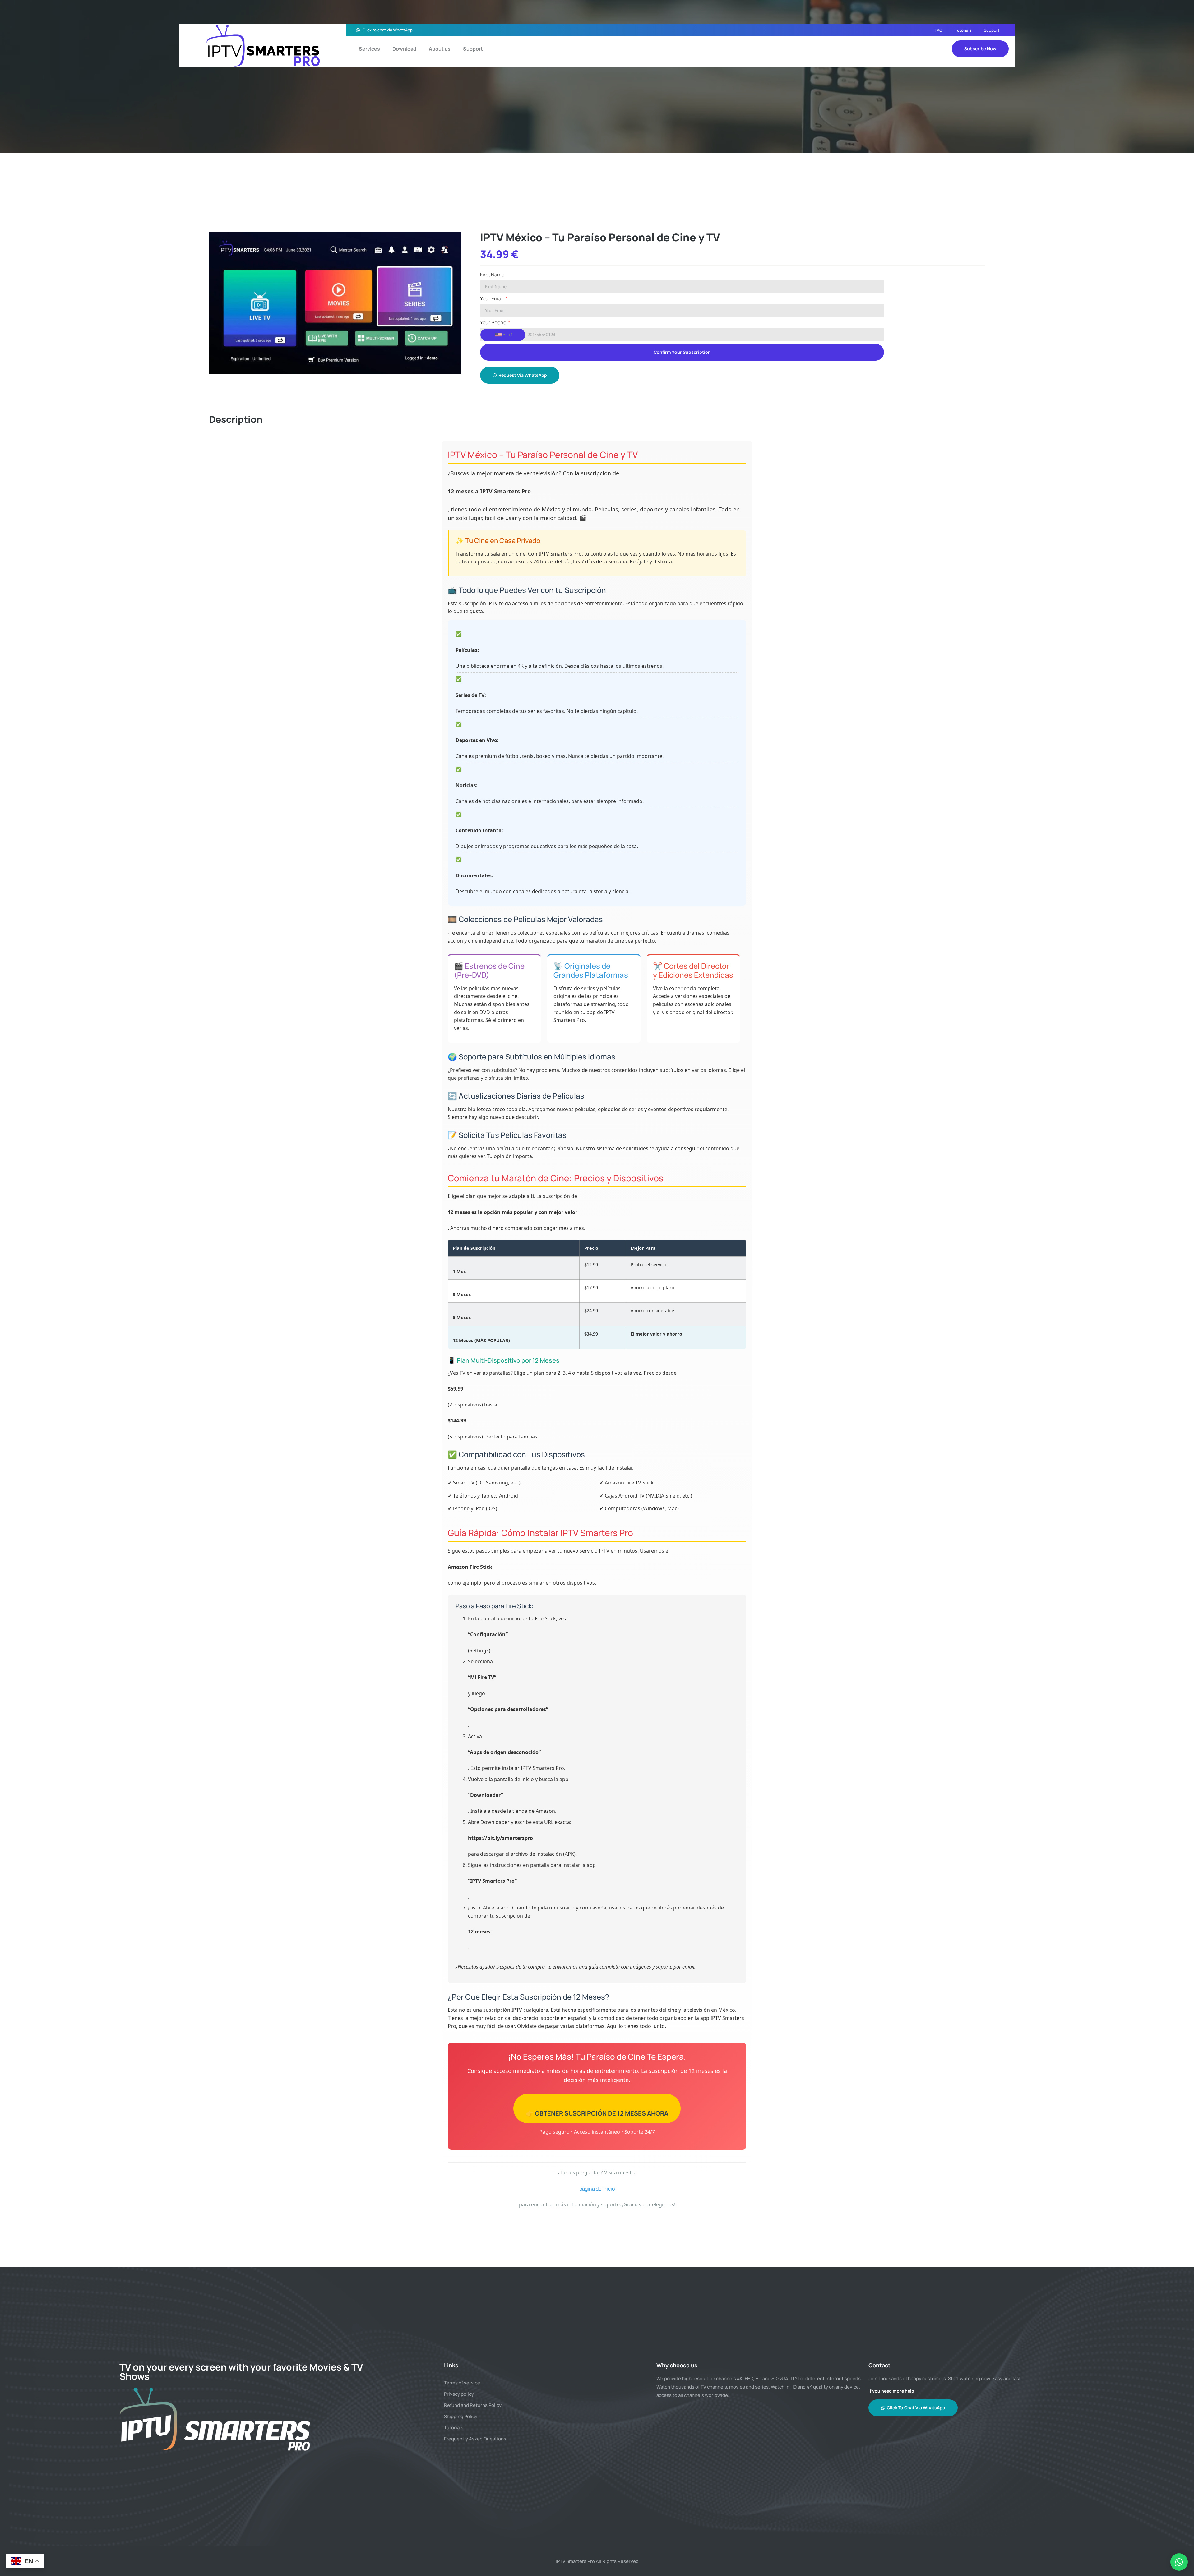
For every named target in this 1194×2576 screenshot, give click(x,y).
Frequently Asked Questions (475, 2439)
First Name (492, 275)
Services (369, 49)
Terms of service (462, 2383)
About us (440, 49)
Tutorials (963, 30)
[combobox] (503, 335)
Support (992, 30)
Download (404, 49)
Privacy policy (459, 2394)
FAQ (939, 30)
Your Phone (494, 323)
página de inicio (597, 2189)
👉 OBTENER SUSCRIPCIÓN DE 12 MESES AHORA (597, 2113)
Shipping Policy (461, 2416)
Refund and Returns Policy (473, 2405)
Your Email (492, 299)
